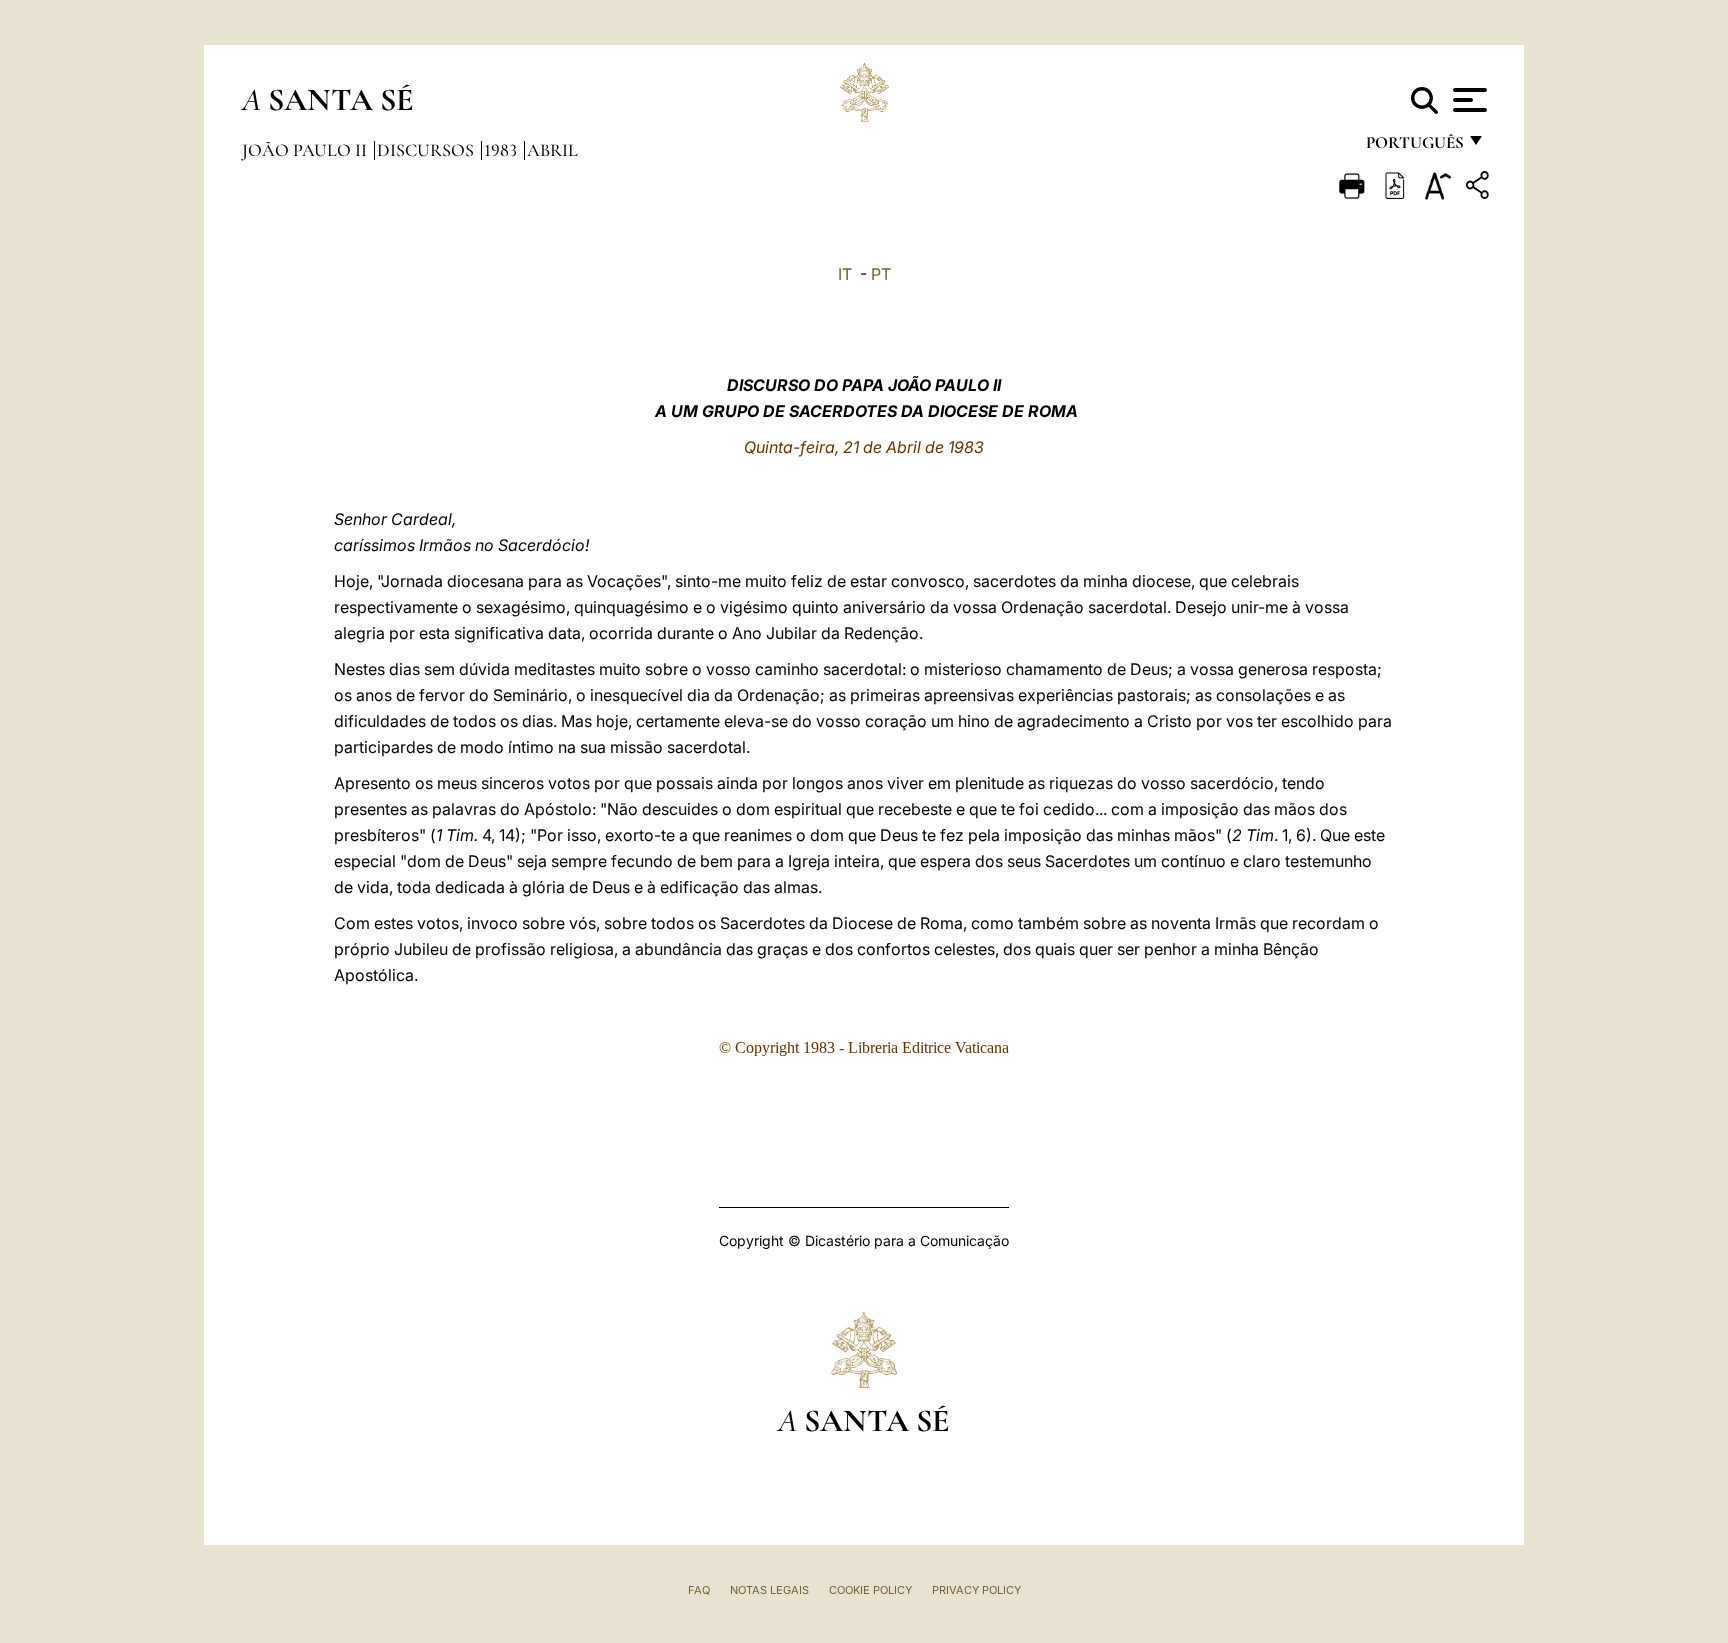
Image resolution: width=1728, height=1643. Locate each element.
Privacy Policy (976, 1590)
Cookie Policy (870, 1590)
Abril (552, 150)
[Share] (1480, 188)
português (1414, 147)
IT (845, 274)
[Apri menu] (1467, 100)
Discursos (427, 150)
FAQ (699, 1590)
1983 (502, 150)
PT (881, 274)
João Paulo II (306, 150)
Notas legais (769, 1590)
